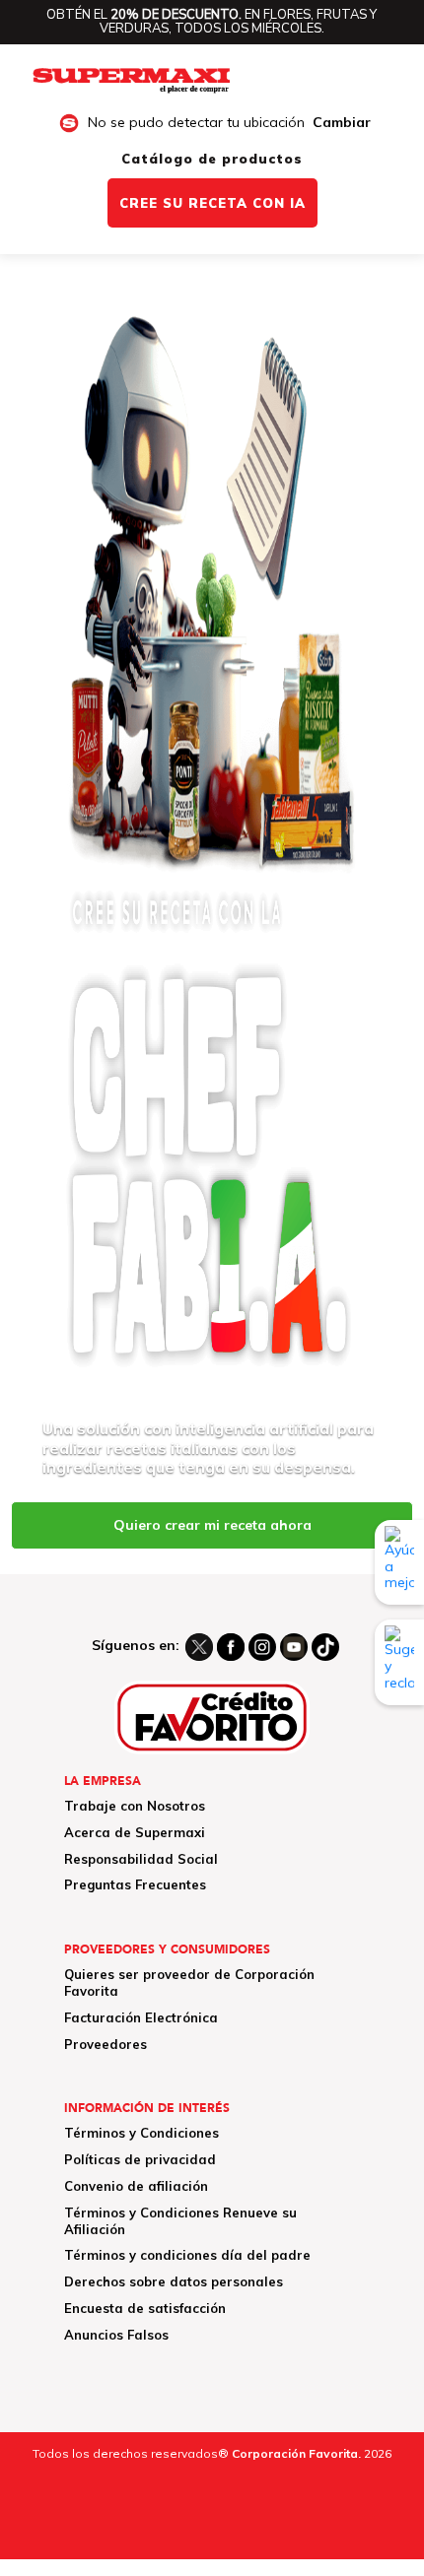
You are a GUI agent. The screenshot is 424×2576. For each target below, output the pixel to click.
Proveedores (106, 2044)
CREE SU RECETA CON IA (212, 203)
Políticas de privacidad (140, 2159)
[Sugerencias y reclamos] (399, 1662)
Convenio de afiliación (136, 2186)
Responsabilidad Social (141, 1859)
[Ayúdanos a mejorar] (399, 1562)
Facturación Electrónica (141, 2017)
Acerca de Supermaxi (135, 1832)
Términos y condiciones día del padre (187, 2255)
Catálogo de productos (212, 159)
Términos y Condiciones (141, 2133)
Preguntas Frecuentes (135, 1884)
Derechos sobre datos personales (174, 2281)
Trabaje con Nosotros (135, 1806)
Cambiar (342, 123)
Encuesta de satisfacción (145, 2308)
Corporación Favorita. (296, 2453)
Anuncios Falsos (116, 2335)
